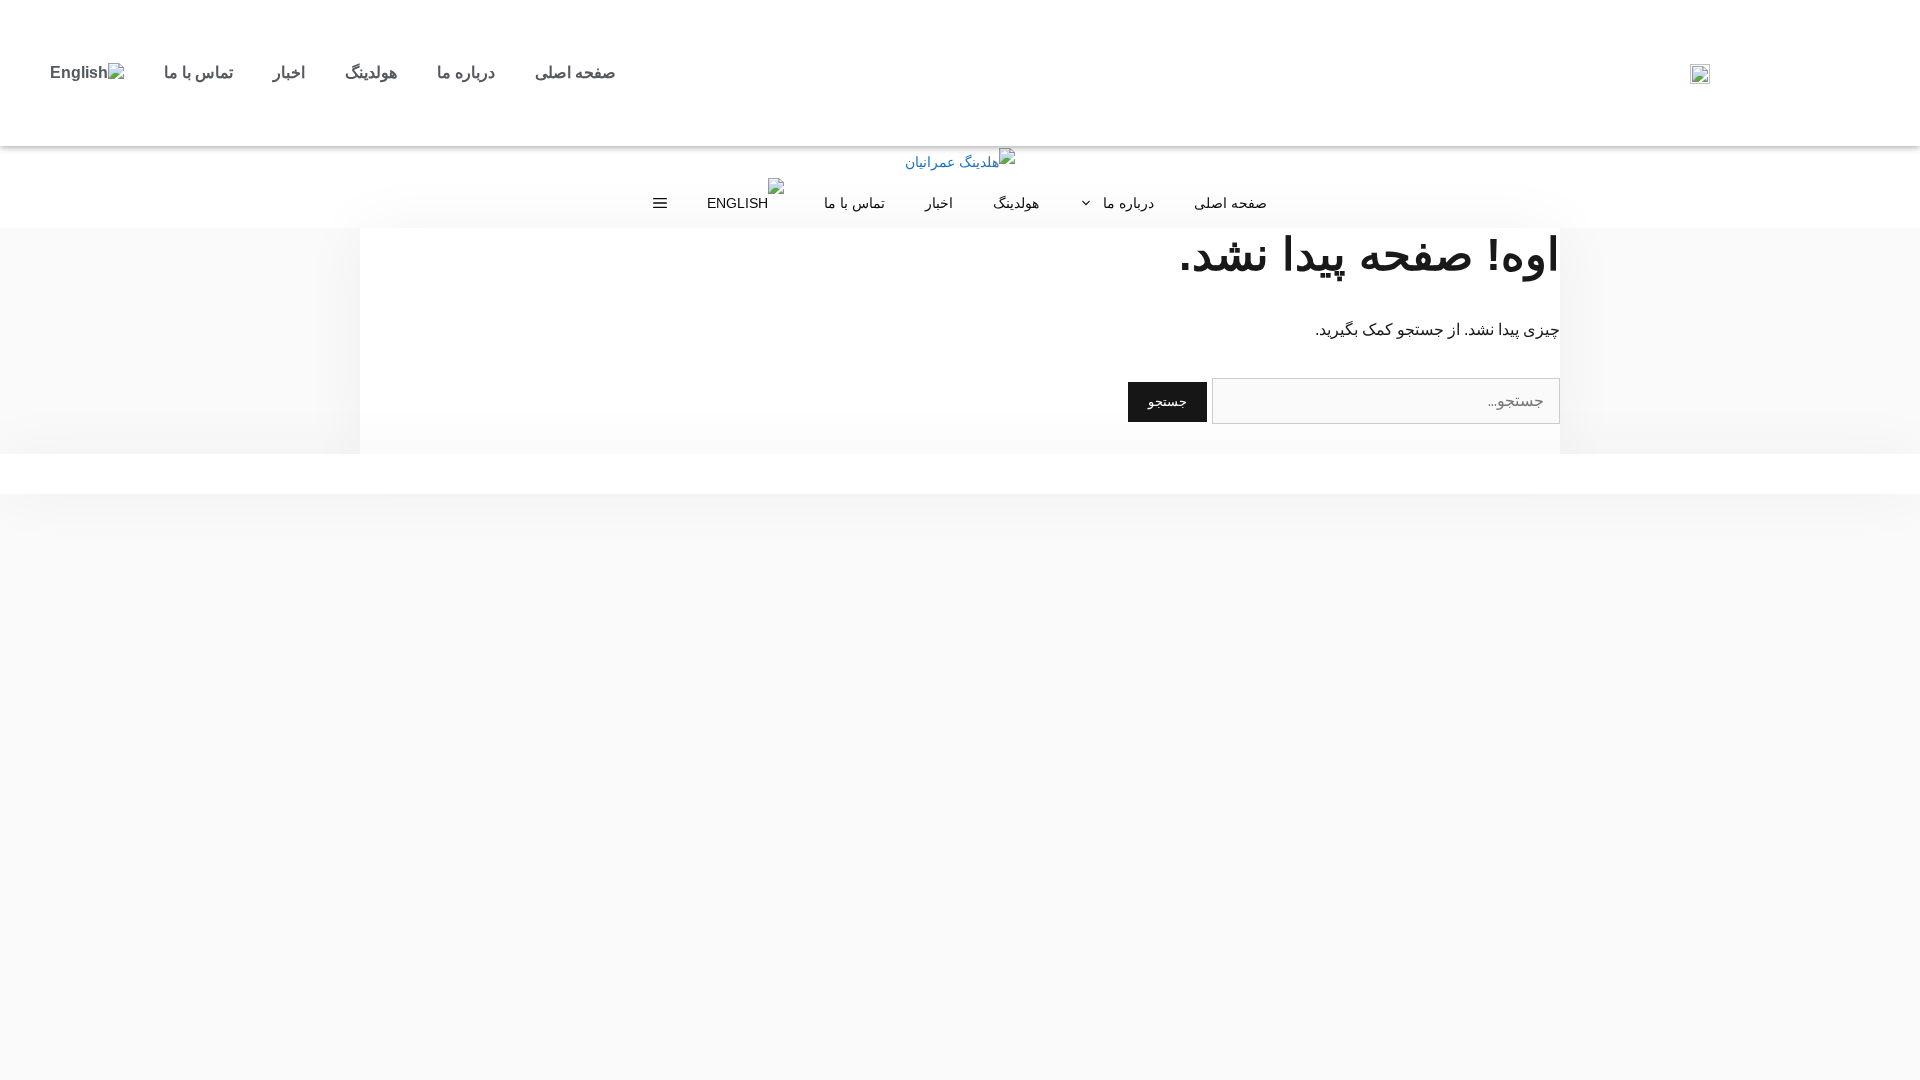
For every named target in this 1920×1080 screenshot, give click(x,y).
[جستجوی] (1384, 400)
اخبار (289, 72)
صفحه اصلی (575, 72)
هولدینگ (371, 72)
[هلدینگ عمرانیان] (960, 162)
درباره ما (466, 72)
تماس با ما (198, 72)
